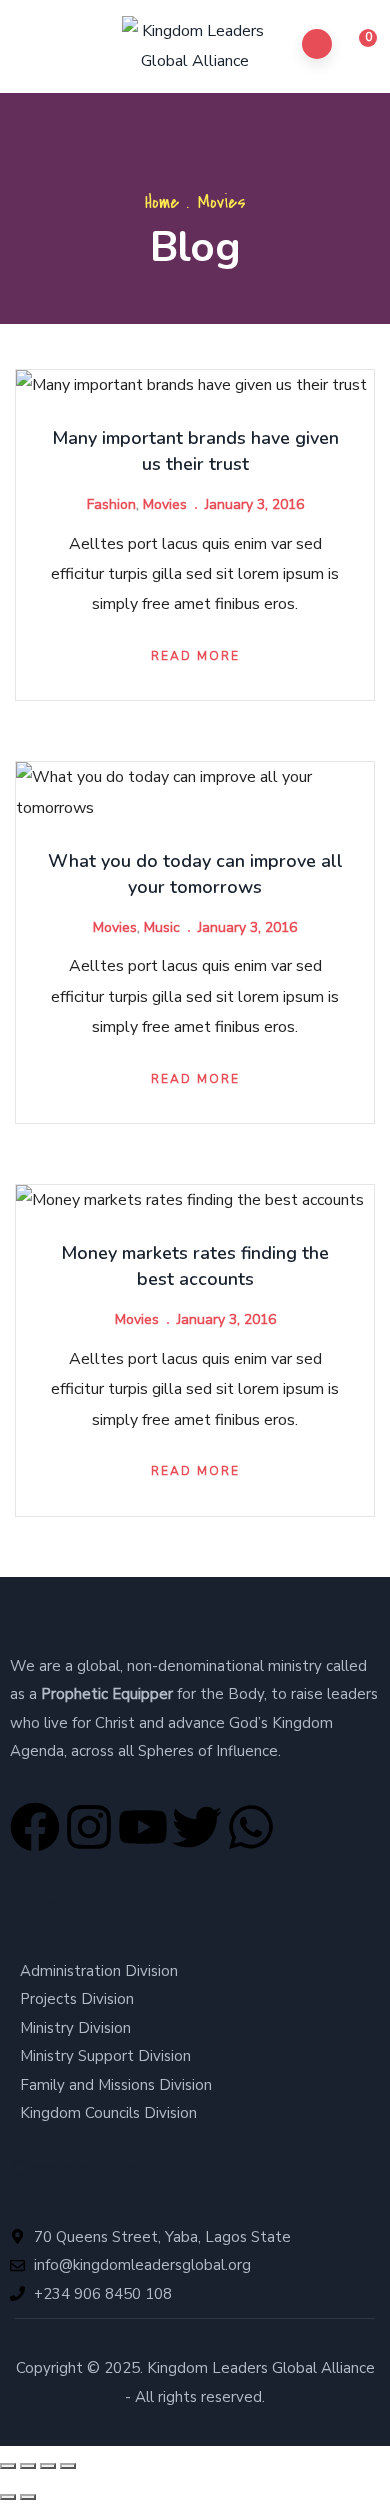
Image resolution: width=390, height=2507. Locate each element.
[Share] (48, 2466)
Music (162, 927)
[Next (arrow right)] (28, 2497)
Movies (165, 504)
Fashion (111, 504)
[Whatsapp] (251, 1827)
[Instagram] (89, 1827)
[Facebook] (35, 1827)
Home (162, 202)
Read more (195, 656)
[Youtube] (143, 1827)
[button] (356, 47)
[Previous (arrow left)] (8, 2497)
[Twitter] (197, 1827)
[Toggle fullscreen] (28, 2466)
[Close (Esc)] (68, 2466)
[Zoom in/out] (8, 2466)
